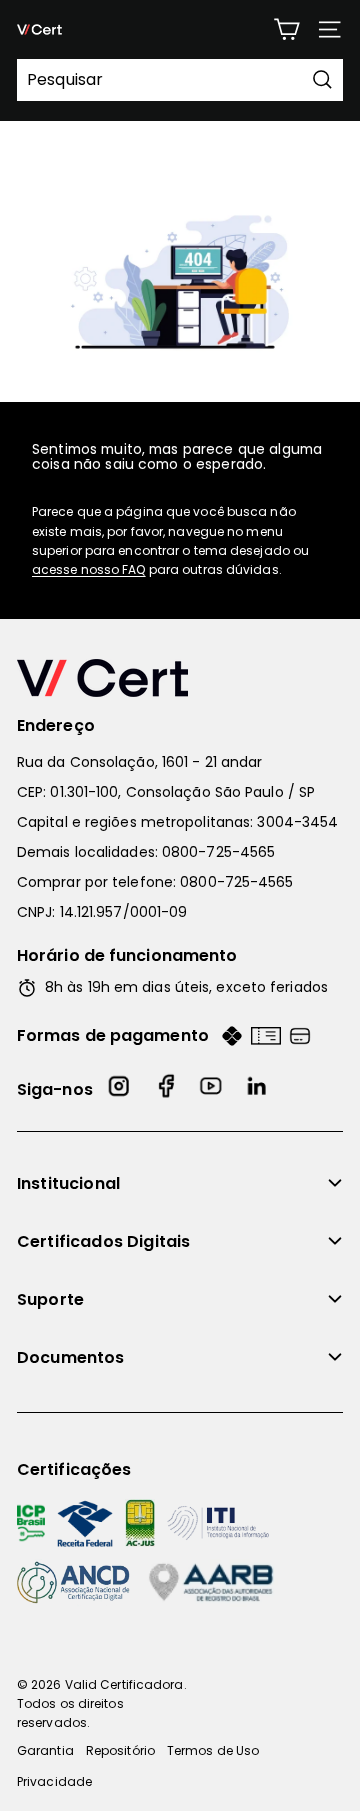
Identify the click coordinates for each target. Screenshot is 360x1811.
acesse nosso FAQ (89, 569)
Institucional (68, 1183)
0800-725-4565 (218, 852)
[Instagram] (120, 1089)
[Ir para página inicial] (180, 678)
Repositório (120, 1750)
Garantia (45, 1750)
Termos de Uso (213, 1750)
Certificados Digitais (103, 1241)
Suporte (50, 1299)
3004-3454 (297, 822)
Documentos (71, 1357)
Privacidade (54, 1781)
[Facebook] (166, 1089)
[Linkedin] (258, 1089)
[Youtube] (212, 1089)
